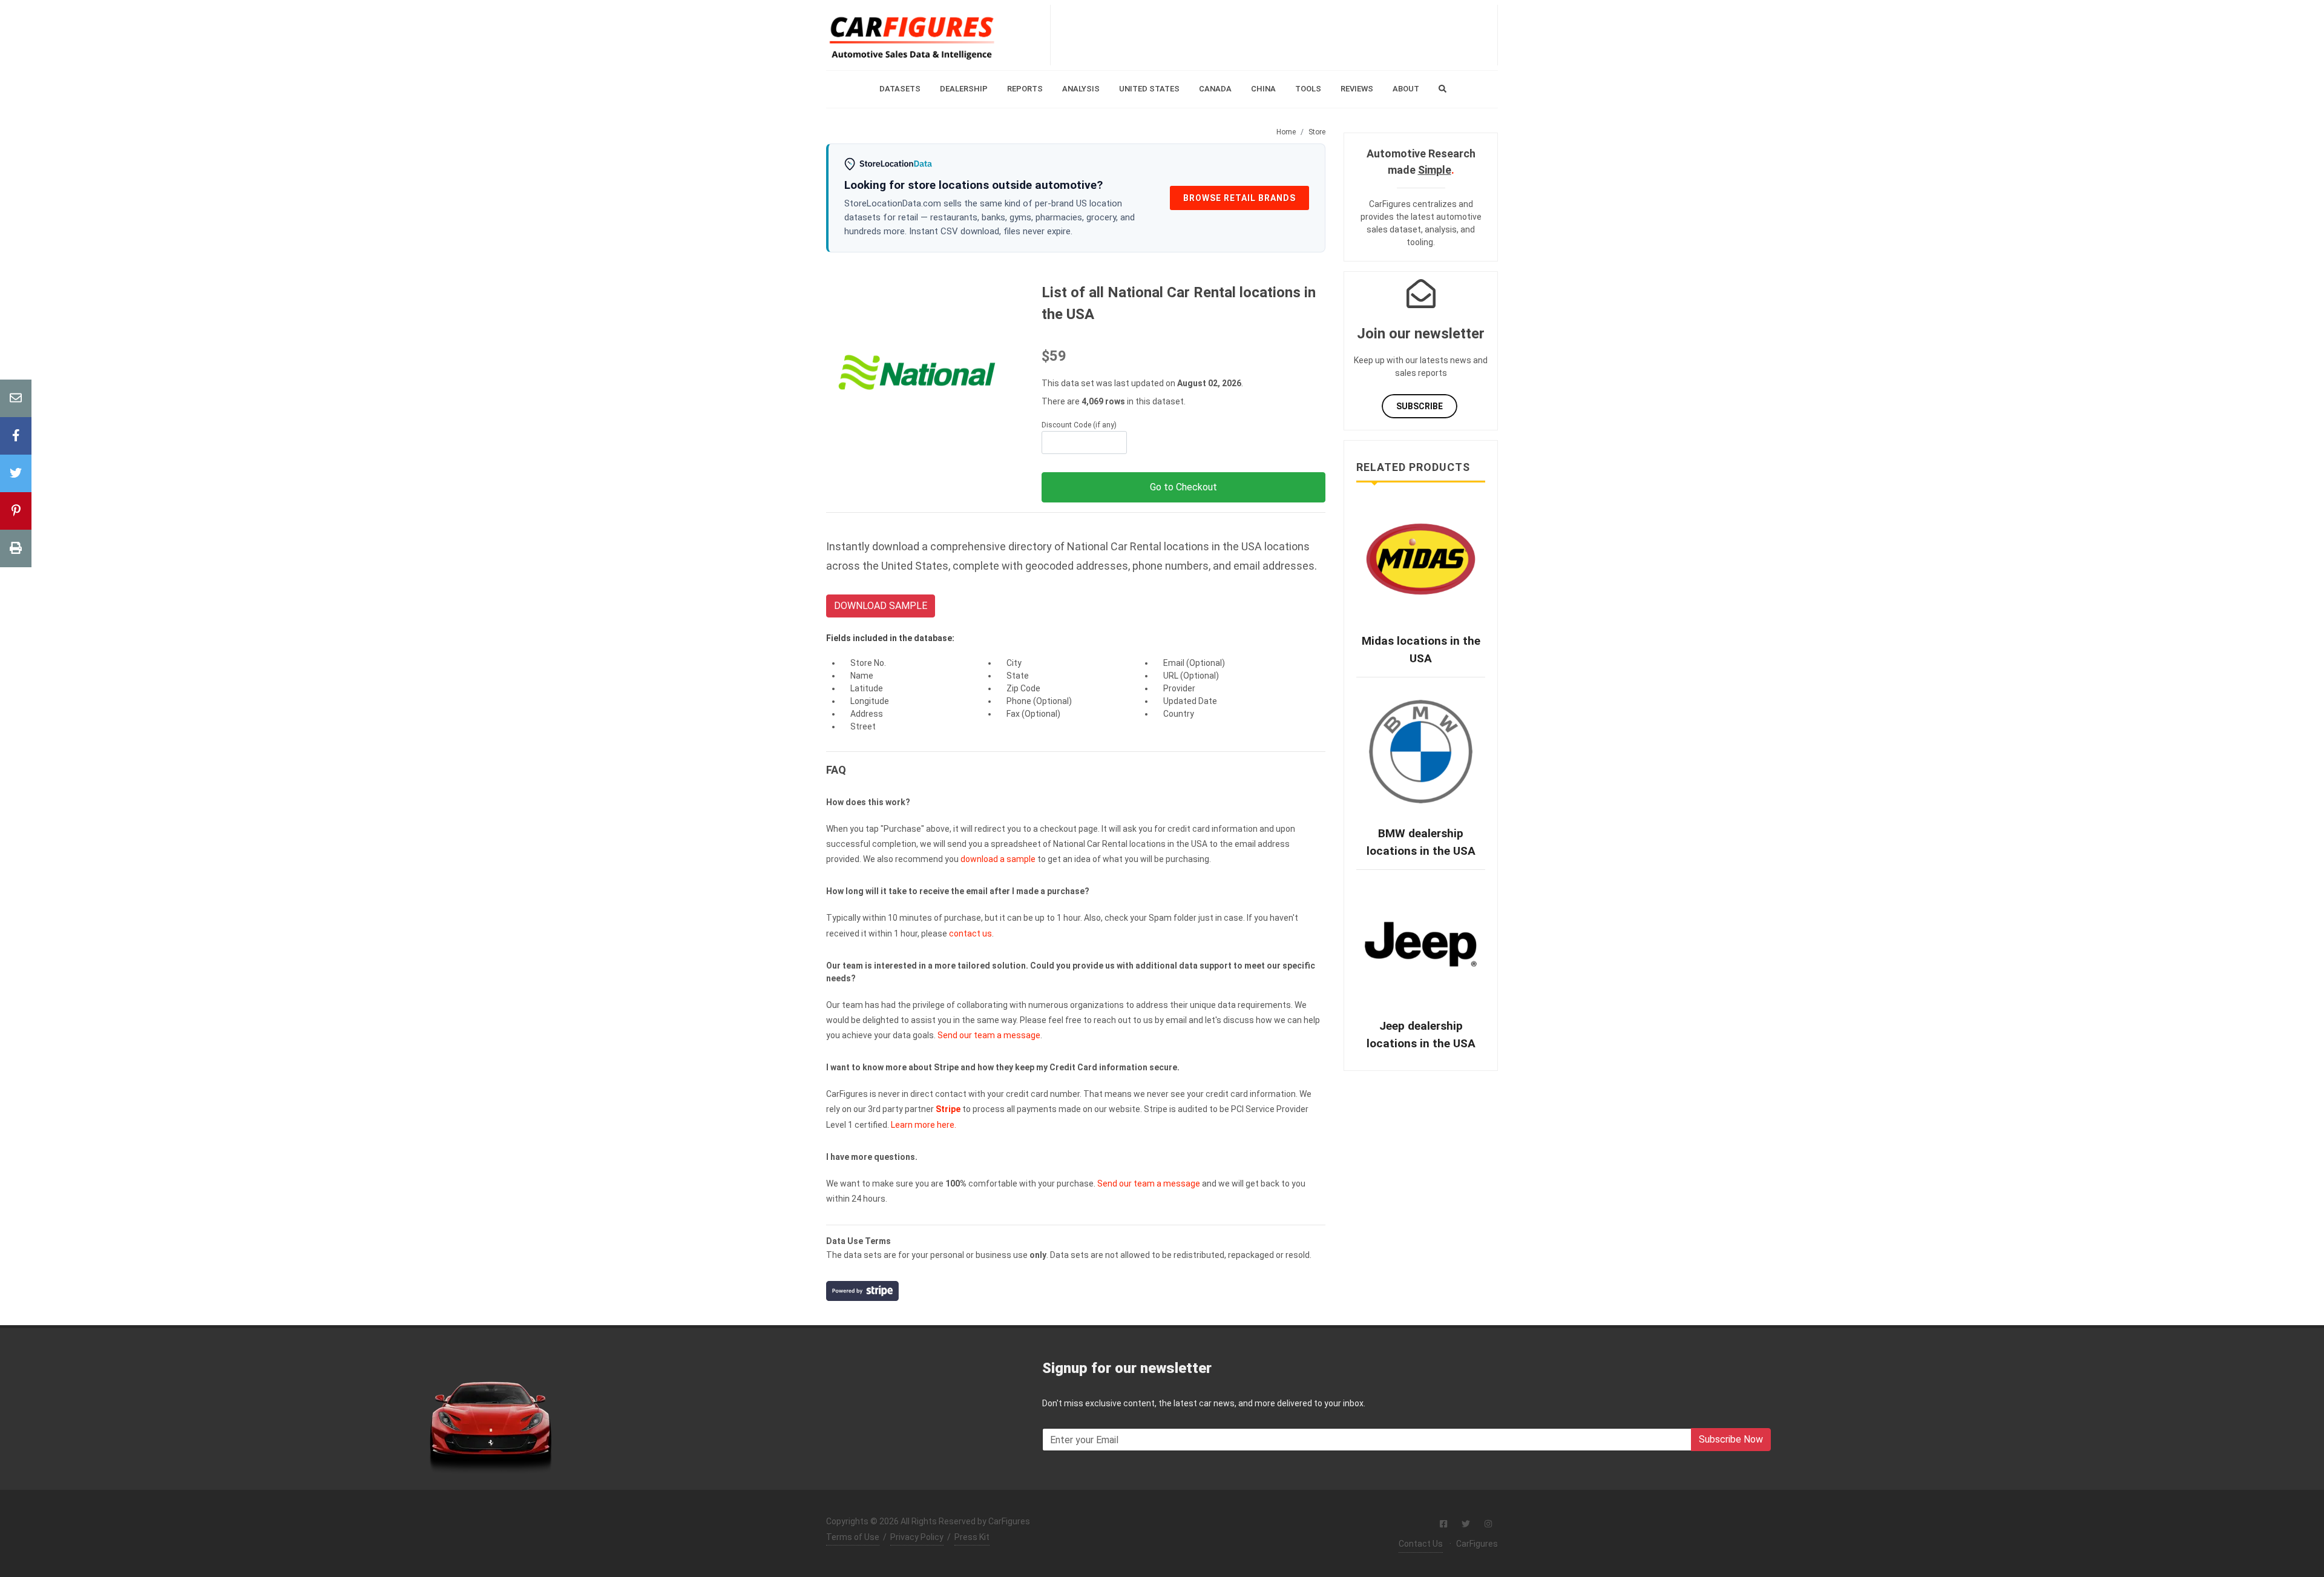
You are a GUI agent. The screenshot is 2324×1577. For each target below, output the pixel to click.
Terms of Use (853, 1537)
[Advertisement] (1274, 35)
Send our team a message (989, 1035)
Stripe (948, 1109)
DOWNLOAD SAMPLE (881, 606)
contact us (970, 933)
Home (1286, 132)
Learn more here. (924, 1125)
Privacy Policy (917, 1537)
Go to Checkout (1183, 487)
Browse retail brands (1239, 198)
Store (1317, 132)
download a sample (998, 859)
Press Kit (972, 1537)
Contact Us (1421, 1544)
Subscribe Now (1731, 1439)
